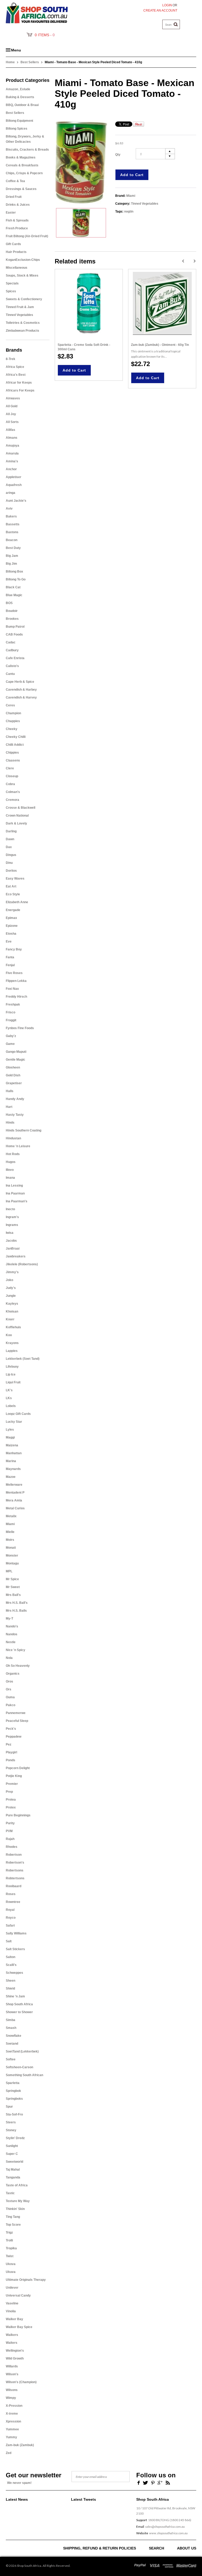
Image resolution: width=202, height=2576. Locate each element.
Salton (11, 1957)
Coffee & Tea (15, 181)
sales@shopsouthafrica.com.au (165, 2527)
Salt (9, 1941)
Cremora (12, 800)
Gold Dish (13, 1075)
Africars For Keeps (20, 390)
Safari (10, 1926)
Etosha (11, 934)
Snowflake (14, 2036)
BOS (9, 603)
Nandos (12, 1634)
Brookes (12, 619)
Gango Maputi (16, 1052)
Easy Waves (15, 879)
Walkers (12, 2335)
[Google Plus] (160, 2482)
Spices (11, 291)
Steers (11, 2122)
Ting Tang (13, 2217)
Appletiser (14, 477)
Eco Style (13, 894)
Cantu (10, 674)
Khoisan (12, 1311)
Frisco (11, 1012)
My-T (9, 1618)
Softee (11, 2059)
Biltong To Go (16, 579)
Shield (10, 1988)
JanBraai (13, 1249)
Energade (13, 910)
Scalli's (11, 1965)
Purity (10, 1823)
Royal (10, 1910)
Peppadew (14, 1737)
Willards (12, 2366)
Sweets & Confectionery (24, 299)
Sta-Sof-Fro (14, 2114)
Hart (9, 1107)
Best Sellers (30, 62)
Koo (9, 1335)
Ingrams (12, 1225)
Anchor (11, 469)
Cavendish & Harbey (21, 690)
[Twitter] (145, 2482)
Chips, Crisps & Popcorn (24, 173)
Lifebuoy (12, 1367)
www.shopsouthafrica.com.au (168, 2533)
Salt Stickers (15, 1949)
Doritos (11, 871)
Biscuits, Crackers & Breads (27, 150)
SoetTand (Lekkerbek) (22, 2051)
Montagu (12, 1563)
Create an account (160, 10)
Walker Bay (14, 2319)
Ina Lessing (14, 1186)
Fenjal (10, 965)
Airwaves (13, 398)
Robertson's (15, 1863)
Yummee (12, 2429)
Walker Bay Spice (19, 2327)
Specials (12, 283)
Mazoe (11, 1477)
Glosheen (13, 1067)
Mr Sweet (13, 1587)
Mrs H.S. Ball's (17, 1603)
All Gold (12, 406)
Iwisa (10, 1233)
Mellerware (14, 1485)
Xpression (13, 2421)
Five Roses (14, 973)
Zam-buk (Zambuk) (20, 2445)
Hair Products (16, 252)
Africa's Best (16, 375)
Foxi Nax (12, 989)
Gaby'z (11, 1036)
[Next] (195, 261)
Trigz (9, 2233)
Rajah (10, 1839)
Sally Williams (16, 1933)
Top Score (13, 2225)
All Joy (11, 414)
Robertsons (15, 1870)
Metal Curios (15, 1508)
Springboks (14, 2099)
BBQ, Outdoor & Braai (22, 105)
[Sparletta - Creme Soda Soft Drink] (89, 303)
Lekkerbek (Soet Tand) (23, 1359)
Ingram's (12, 1217)
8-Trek (11, 359)
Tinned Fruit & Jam (20, 307)
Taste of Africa (17, 2185)
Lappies (12, 1351)
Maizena (12, 1445)
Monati (11, 1548)
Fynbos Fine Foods (20, 1028)
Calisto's (12, 666)
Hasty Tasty (15, 1115)
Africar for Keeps (19, 383)
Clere (10, 768)
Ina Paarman (15, 1193)
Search (156, 2548)
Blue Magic (14, 595)
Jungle (11, 1296)
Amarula (12, 453)
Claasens (13, 760)
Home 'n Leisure (18, 1146)
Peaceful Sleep (17, 1721)
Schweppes (14, 1973)
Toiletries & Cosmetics (23, 323)
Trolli (9, 2240)
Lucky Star (14, 1422)
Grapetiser (14, 1083)
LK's (9, 1390)
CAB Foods (14, 634)
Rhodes (12, 1847)
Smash (11, 2028)
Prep (9, 1792)
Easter (11, 213)
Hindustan (13, 1138)
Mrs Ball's (13, 1595)
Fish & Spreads (17, 220)
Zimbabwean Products (22, 331)
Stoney (11, 2130)
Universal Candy (18, 2295)
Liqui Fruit (13, 1382)
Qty (118, 155)
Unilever (12, 2288)
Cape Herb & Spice (20, 682)
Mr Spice (12, 1579)
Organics (13, 1674)
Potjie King (14, 1776)
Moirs (10, 1540)
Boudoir (12, 611)
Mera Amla (14, 1500)
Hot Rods (13, 1154)
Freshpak (13, 1004)
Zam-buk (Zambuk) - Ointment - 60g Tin (160, 345)
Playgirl (11, 1752)
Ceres (10, 705)
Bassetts (13, 524)
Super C (12, 2154)
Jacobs (11, 1241)
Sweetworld (14, 2162)
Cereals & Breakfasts (22, 165)
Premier (12, 1784)
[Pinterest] (153, 2482)
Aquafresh (14, 485)
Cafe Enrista (15, 658)
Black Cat (13, 587)
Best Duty (13, 548)
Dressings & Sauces (21, 189)
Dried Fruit (14, 197)
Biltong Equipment (19, 121)
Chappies (13, 721)
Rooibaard (14, 1886)
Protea (11, 1800)
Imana (10, 1178)
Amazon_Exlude (18, 89)
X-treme (12, 2414)
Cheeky (12, 729)
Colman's (13, 792)
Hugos (11, 1162)
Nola (9, 1658)
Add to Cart (132, 175)
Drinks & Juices (18, 205)
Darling (11, 831)
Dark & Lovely (16, 823)
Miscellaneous (17, 268)
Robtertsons (15, 1878)
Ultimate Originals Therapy (26, 2280)
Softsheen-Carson (19, 2067)
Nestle (11, 1642)
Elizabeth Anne (17, 902)
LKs (9, 1398)
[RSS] (168, 2482)
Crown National (17, 816)
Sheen (11, 1981)
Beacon (12, 540)
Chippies (12, 753)
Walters (12, 2343)
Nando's (12, 1626)
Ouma (10, 1697)
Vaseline (12, 2303)
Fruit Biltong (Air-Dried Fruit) (27, 236)
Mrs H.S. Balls (16, 1611)
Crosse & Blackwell (21, 808)
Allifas (11, 430)
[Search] (176, 24)
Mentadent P (15, 1493)
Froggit (11, 1020)
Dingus (11, 855)
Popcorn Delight (18, 1768)
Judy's (11, 1288)
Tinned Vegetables (19, 315)
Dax (9, 847)
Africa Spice (15, 367)
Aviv (9, 509)
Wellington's (15, 2351)
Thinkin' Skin (15, 2209)
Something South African (24, 2075)
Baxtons (12, 532)
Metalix (11, 1516)
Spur (9, 2107)
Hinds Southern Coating (24, 1130)
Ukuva (11, 2272)
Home (10, 62)
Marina (11, 1461)
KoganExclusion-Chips (23, 260)
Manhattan (14, 1453)
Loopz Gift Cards (18, 1414)
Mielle (10, 1532)
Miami (10, 1524)
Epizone (12, 926)
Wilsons (12, 2390)
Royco (11, 1918)
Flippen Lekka (16, 981)
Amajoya (12, 446)
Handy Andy (15, 1099)
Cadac (11, 642)
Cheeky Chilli (16, 737)
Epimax (11, 918)
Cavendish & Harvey (21, 697)
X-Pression (14, 2406)
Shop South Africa (19, 2004)
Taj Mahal (13, 2170)
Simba (11, 2020)
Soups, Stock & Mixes (22, 276)
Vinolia (11, 2311)
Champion (13, 713)
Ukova (11, 2264)
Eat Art (11, 886)
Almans (12, 438)
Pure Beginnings (18, 1815)
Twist (10, 2256)
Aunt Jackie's (16, 501)
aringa (11, 493)
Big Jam (12, 556)
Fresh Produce (17, 228)
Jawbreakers (16, 1256)
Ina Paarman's (17, 1201)
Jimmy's (12, 1272)
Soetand (12, 2044)
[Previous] (183, 261)
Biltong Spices (17, 129)
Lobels (11, 1406)
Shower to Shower (19, 2012)
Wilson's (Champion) (21, 2382)
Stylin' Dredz (15, 2138)
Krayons (12, 1343)
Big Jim (11, 564)
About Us (187, 2548)
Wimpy (11, 2398)
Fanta (10, 957)
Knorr (10, 1319)
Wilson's (12, 2374)
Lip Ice (11, 1374)
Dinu (9, 863)
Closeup (12, 776)
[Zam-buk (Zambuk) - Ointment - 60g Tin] (162, 303)
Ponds (11, 1760)
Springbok (13, 2091)
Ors (9, 1689)
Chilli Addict (15, 745)
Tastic (10, 2193)
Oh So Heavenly (18, 1666)
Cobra (10, 784)
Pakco (11, 1705)
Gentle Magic (16, 1060)
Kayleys (12, 1304)
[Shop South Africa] (37, 12)
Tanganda (13, 2177)
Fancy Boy (14, 949)
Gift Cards (13, 244)
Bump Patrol (15, 627)
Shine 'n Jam (15, 1996)
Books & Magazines (21, 157)
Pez (9, 1744)
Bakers (11, 516)
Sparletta (13, 2083)
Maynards (13, 1469)
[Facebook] (138, 2482)
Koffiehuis (13, 1327)
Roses (11, 1894)
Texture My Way (18, 2201)
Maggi (10, 1437)
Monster (12, 1556)
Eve (9, 941)
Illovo (10, 1170)
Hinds (10, 1123)
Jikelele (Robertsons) (22, 1264)
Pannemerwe (16, 1713)
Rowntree (13, 1902)
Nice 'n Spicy (16, 1650)
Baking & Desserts (20, 97)
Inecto (10, 1209)
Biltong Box (14, 572)
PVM (9, 1831)
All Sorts (12, 422)
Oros (9, 1681)
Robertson (14, 1855)
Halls (10, 1091)
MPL (9, 1571)
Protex (11, 1807)
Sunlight (12, 2146)
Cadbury (12, 650)
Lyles (10, 1430)
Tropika (11, 2248)
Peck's (11, 1729)
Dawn (10, 839)
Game (10, 1044)
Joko (9, 1280)
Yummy (11, 2437)
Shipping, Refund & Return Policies (100, 2548)
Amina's (12, 461)
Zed (9, 2453)
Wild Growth (15, 2358)
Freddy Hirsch (16, 997)
